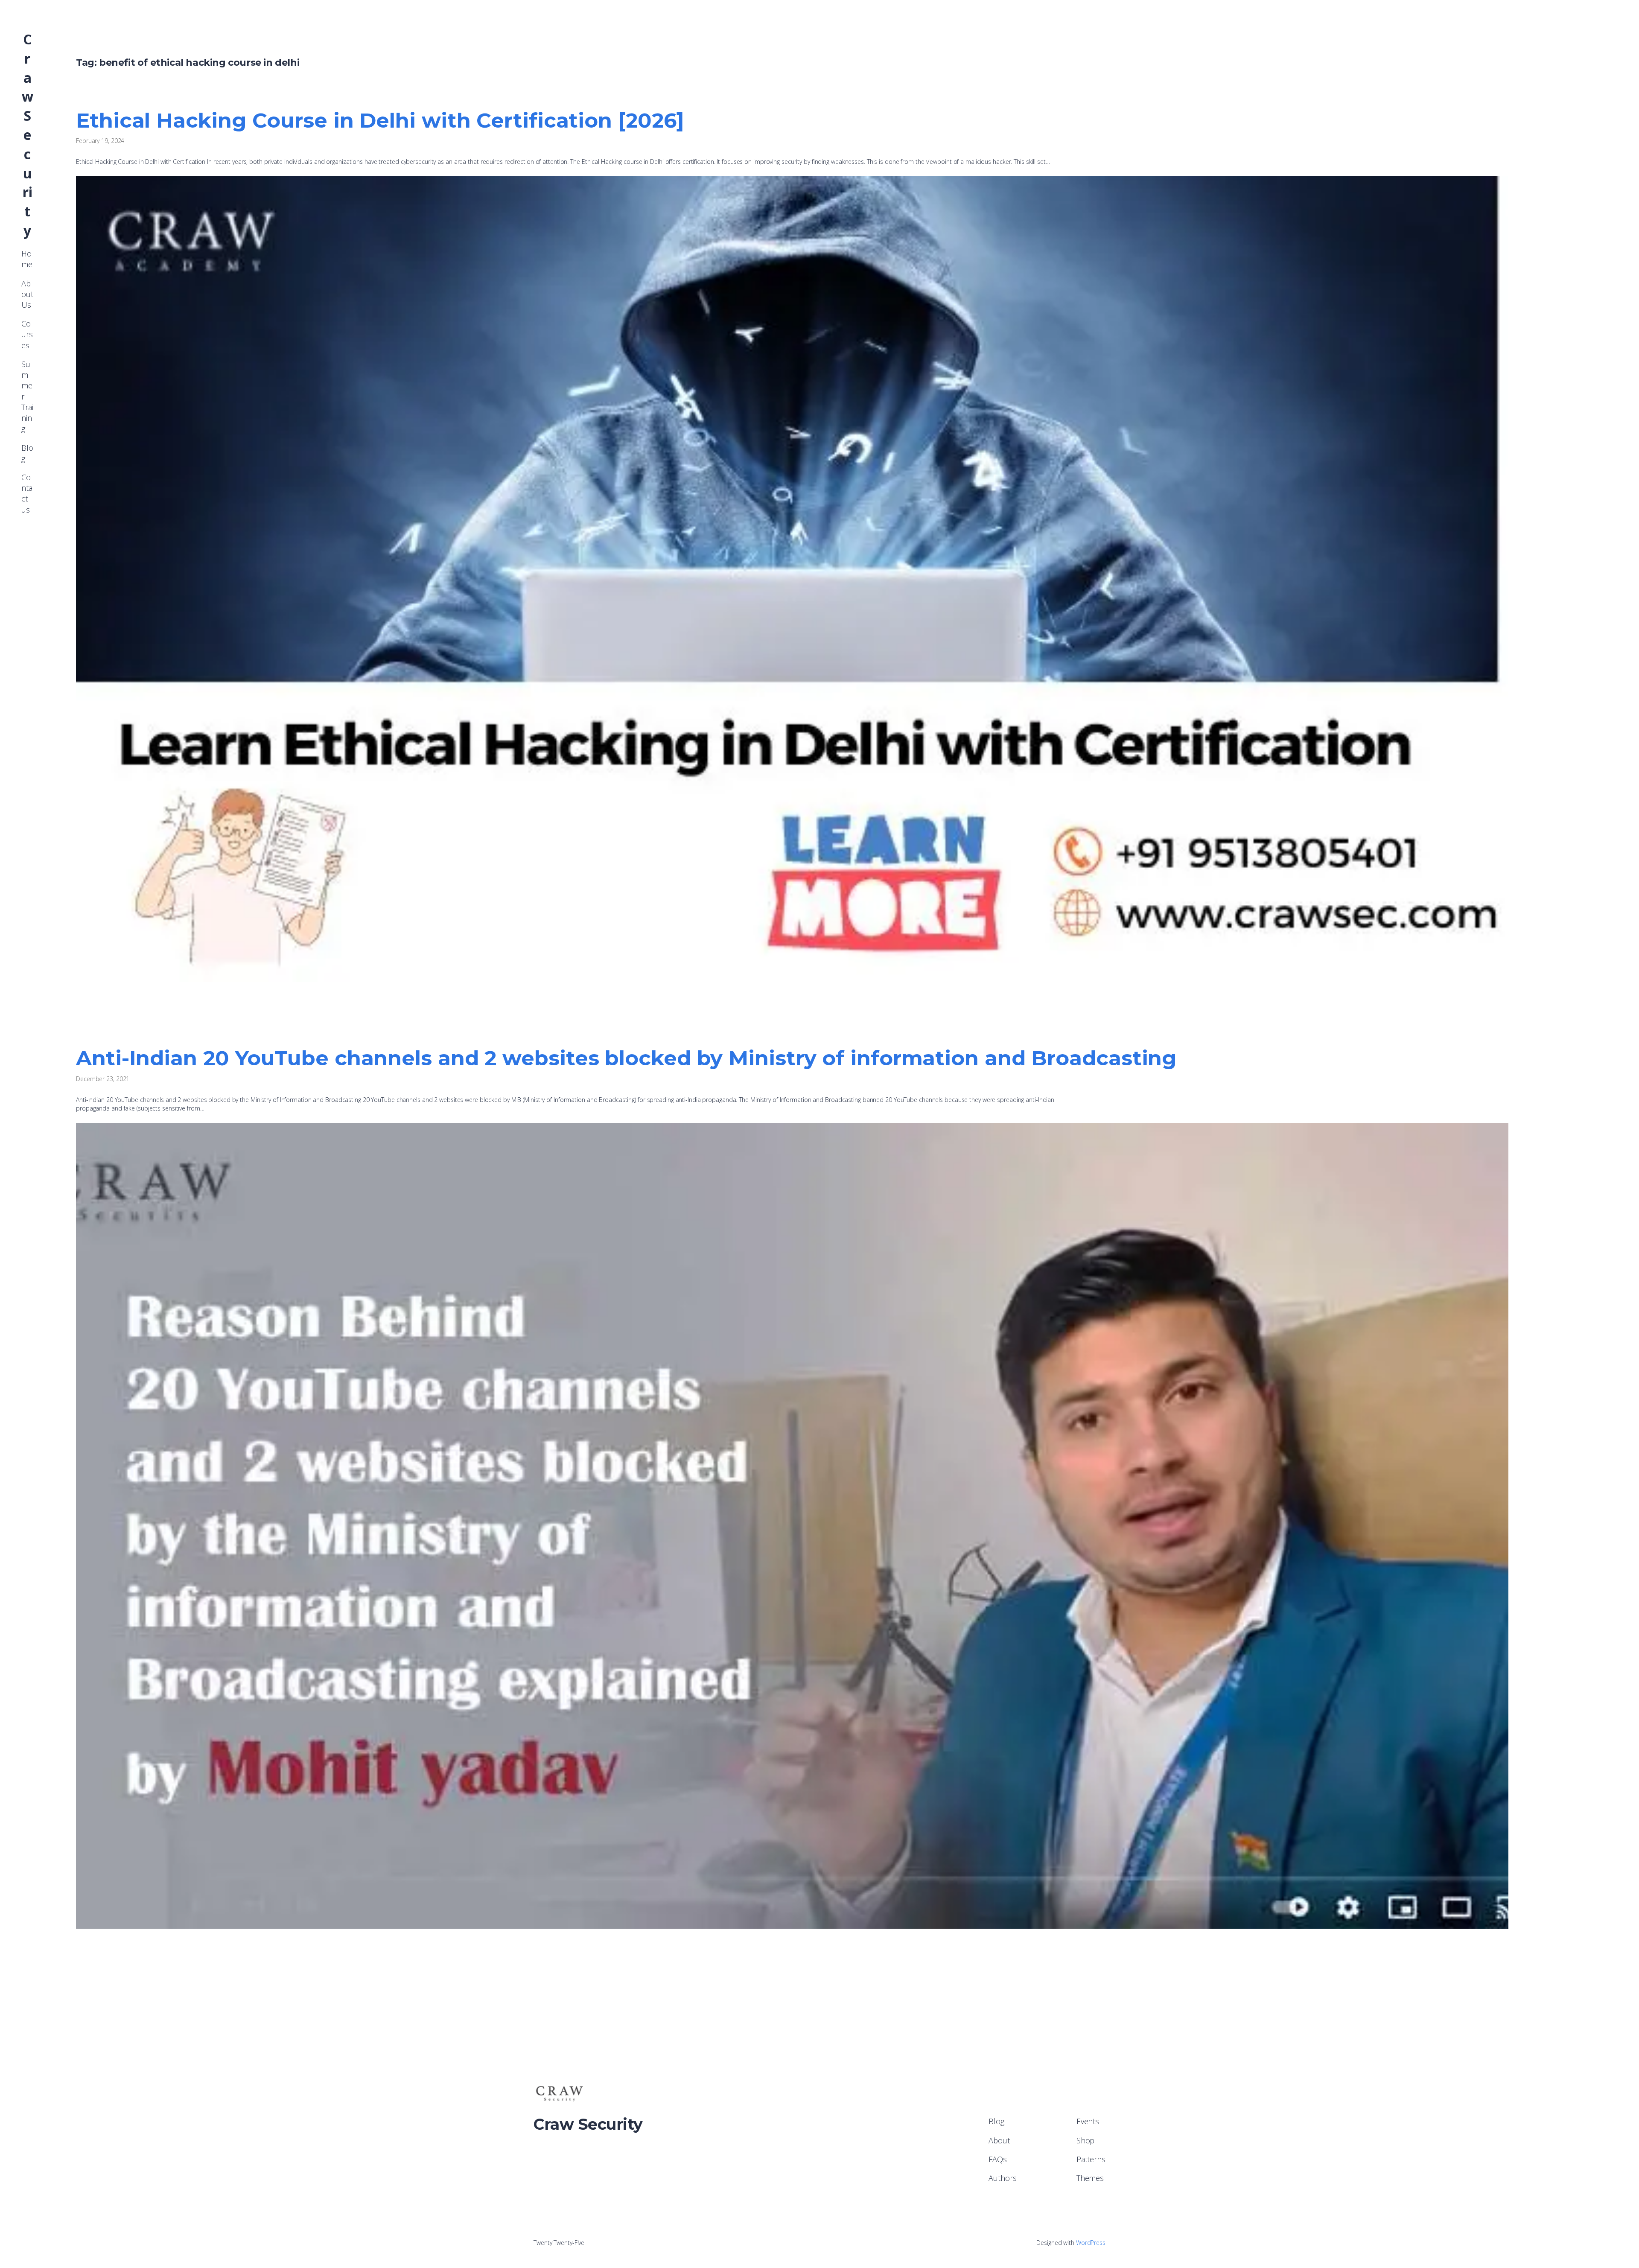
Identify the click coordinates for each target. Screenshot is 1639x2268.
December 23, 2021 (103, 1079)
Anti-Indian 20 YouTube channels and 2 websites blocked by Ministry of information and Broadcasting (626, 1058)
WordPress (1091, 2243)
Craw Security (28, 135)
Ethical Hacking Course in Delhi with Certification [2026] (380, 120)
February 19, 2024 (100, 141)
